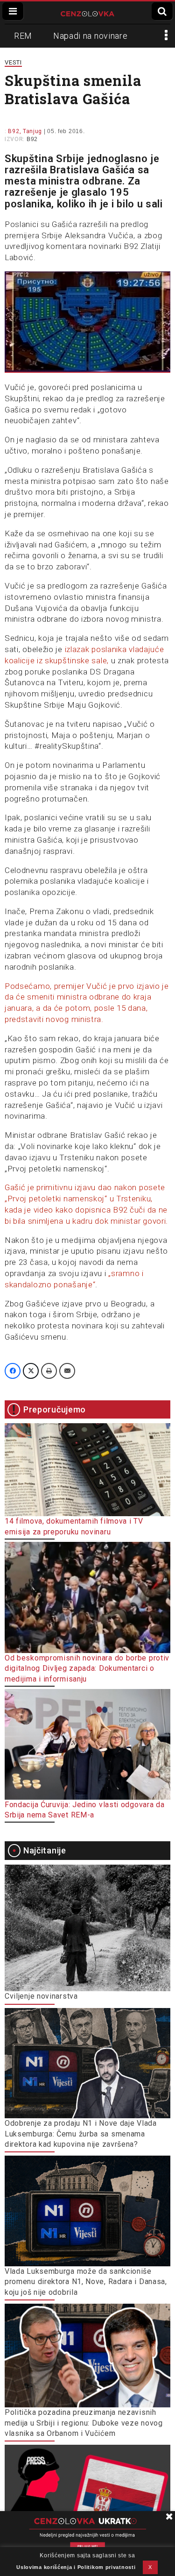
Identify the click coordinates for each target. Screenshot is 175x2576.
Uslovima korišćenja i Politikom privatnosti (76, 2567)
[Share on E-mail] (67, 1371)
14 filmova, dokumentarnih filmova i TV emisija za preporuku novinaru (74, 1526)
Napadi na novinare (91, 36)
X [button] (150, 2567)
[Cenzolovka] (87, 13)
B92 (32, 139)
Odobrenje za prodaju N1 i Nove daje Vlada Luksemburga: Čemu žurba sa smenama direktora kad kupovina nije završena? (81, 2134)
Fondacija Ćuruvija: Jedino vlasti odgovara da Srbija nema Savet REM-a (85, 1810)
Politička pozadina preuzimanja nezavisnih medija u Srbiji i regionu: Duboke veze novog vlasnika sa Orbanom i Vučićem (84, 2423)
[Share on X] (31, 1371)
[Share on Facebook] (13, 1371)
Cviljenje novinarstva (41, 1996)
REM (23, 36)
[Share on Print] (49, 1371)
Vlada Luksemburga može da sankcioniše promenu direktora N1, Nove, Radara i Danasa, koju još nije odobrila (86, 2282)
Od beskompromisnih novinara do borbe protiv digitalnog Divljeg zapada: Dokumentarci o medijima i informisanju (87, 1668)
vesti (13, 62)
